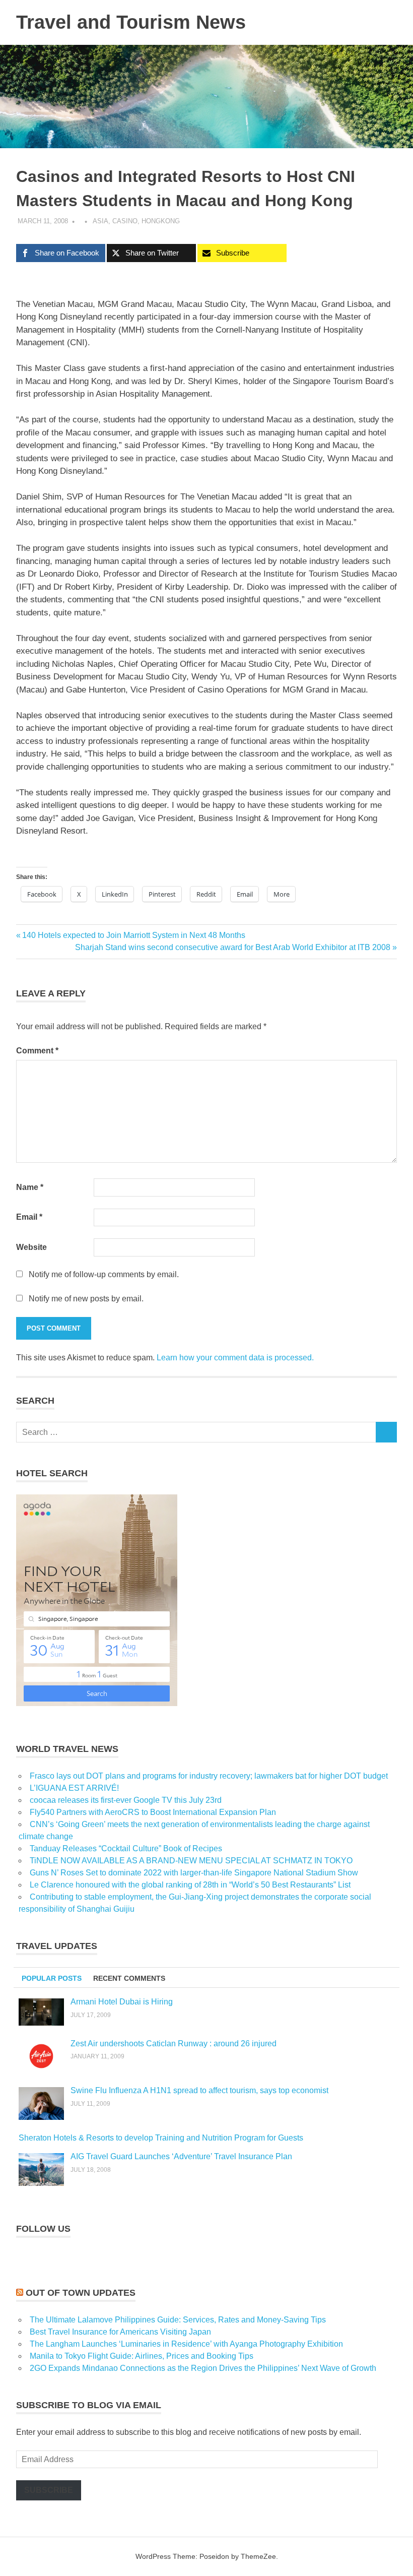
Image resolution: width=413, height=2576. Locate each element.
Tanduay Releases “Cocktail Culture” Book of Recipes (126, 1848)
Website (31, 1247)
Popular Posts (52, 1978)
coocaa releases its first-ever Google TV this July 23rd (126, 1800)
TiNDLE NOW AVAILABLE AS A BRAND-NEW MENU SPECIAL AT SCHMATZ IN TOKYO (191, 1861)
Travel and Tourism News (131, 22)
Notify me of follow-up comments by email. (104, 1274)
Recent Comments (129, 1978)
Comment (37, 1051)
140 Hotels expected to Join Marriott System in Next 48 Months (133, 935)
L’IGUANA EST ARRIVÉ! (74, 1788)
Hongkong (161, 221)
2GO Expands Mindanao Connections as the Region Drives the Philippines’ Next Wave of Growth (203, 2368)
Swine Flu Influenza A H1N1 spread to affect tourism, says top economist (199, 2090)
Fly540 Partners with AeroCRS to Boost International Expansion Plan (153, 1812)
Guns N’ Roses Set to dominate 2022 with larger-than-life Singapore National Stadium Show (194, 1873)
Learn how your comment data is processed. (235, 1358)
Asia (100, 221)
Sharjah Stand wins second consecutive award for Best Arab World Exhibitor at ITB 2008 (233, 947)
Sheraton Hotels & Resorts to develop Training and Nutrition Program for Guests (161, 2138)
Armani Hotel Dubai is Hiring (122, 2002)
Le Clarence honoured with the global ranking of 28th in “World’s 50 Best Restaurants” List (190, 1885)
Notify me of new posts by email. (86, 1299)
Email (29, 1217)
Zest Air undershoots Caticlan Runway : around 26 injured (174, 2044)
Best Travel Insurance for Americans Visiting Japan (120, 2332)
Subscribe (49, 2490)
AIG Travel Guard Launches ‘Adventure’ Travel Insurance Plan (181, 2156)
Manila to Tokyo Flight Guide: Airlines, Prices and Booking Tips (142, 2356)
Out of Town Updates (81, 2293)
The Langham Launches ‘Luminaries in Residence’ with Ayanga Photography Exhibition (186, 2344)
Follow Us (43, 2229)
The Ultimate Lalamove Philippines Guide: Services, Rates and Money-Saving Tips (178, 2320)
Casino (125, 221)
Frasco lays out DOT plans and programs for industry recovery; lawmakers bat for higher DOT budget (209, 1776)
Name (30, 1187)
